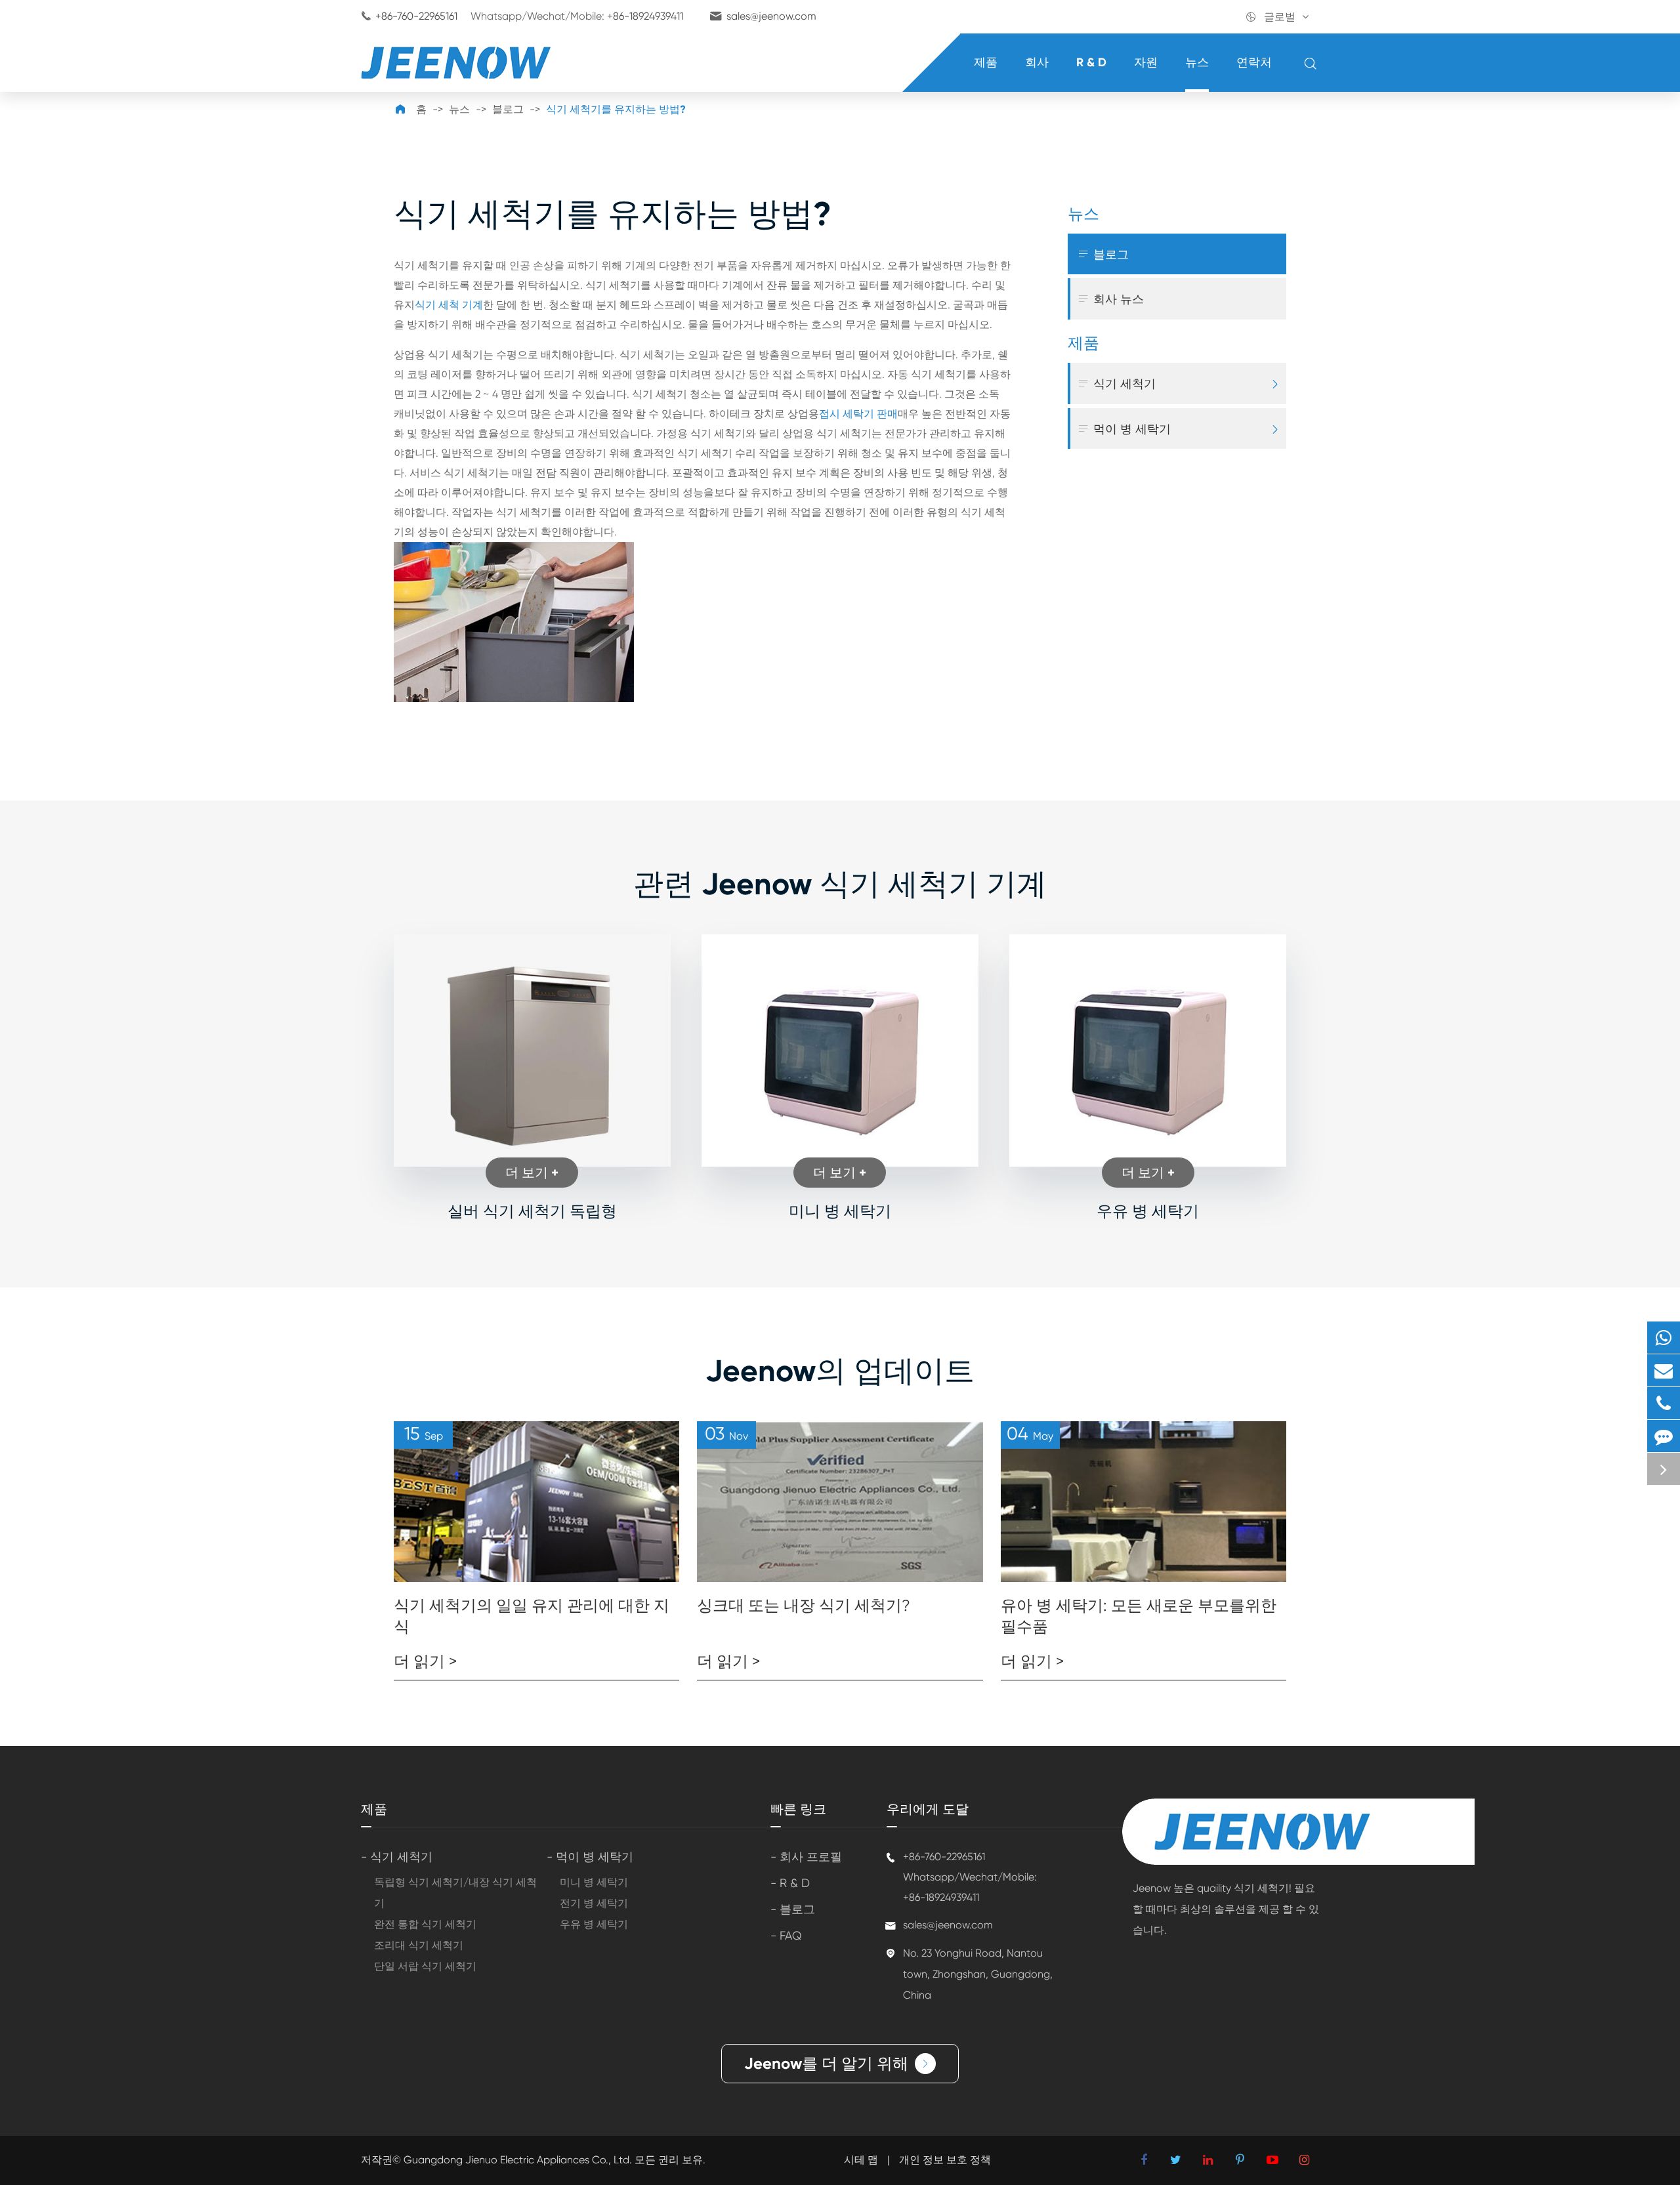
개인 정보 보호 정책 (945, 2160)
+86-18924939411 (645, 16)
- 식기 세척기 (397, 1857)
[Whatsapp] (1664, 1338)
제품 (986, 62)
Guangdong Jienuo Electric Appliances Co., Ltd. (519, 2160)
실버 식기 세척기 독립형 (532, 1211)
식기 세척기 (1116, 384)
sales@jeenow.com (771, 16)
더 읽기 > (425, 1661)
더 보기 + (532, 1173)
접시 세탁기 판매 (858, 414)
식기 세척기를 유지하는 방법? (616, 109)
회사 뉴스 (1110, 299)
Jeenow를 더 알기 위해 (837, 2063)
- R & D (790, 1883)
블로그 (508, 109)
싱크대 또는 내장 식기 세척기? (804, 1606)
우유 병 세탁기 (1148, 1211)
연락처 (1254, 62)
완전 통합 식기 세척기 (425, 1924)
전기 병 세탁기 (594, 1903)
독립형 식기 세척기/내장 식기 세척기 (455, 1893)
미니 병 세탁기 (840, 1211)
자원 (1146, 62)
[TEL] (1664, 1403)
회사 (1037, 62)
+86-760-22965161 (416, 16)
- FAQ (786, 1935)
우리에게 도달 (928, 1809)
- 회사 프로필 (806, 1857)
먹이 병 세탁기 (1124, 429)
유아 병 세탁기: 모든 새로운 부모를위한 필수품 (1139, 1616)
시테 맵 (861, 2160)
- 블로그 (793, 1909)
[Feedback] (1664, 1436)
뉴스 (1197, 62)
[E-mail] (1664, 1370)
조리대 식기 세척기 (419, 1945)
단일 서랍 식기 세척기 (425, 1966)
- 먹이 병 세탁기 (590, 1857)
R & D (1091, 62)
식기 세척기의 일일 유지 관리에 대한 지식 (532, 1616)
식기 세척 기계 (449, 305)
